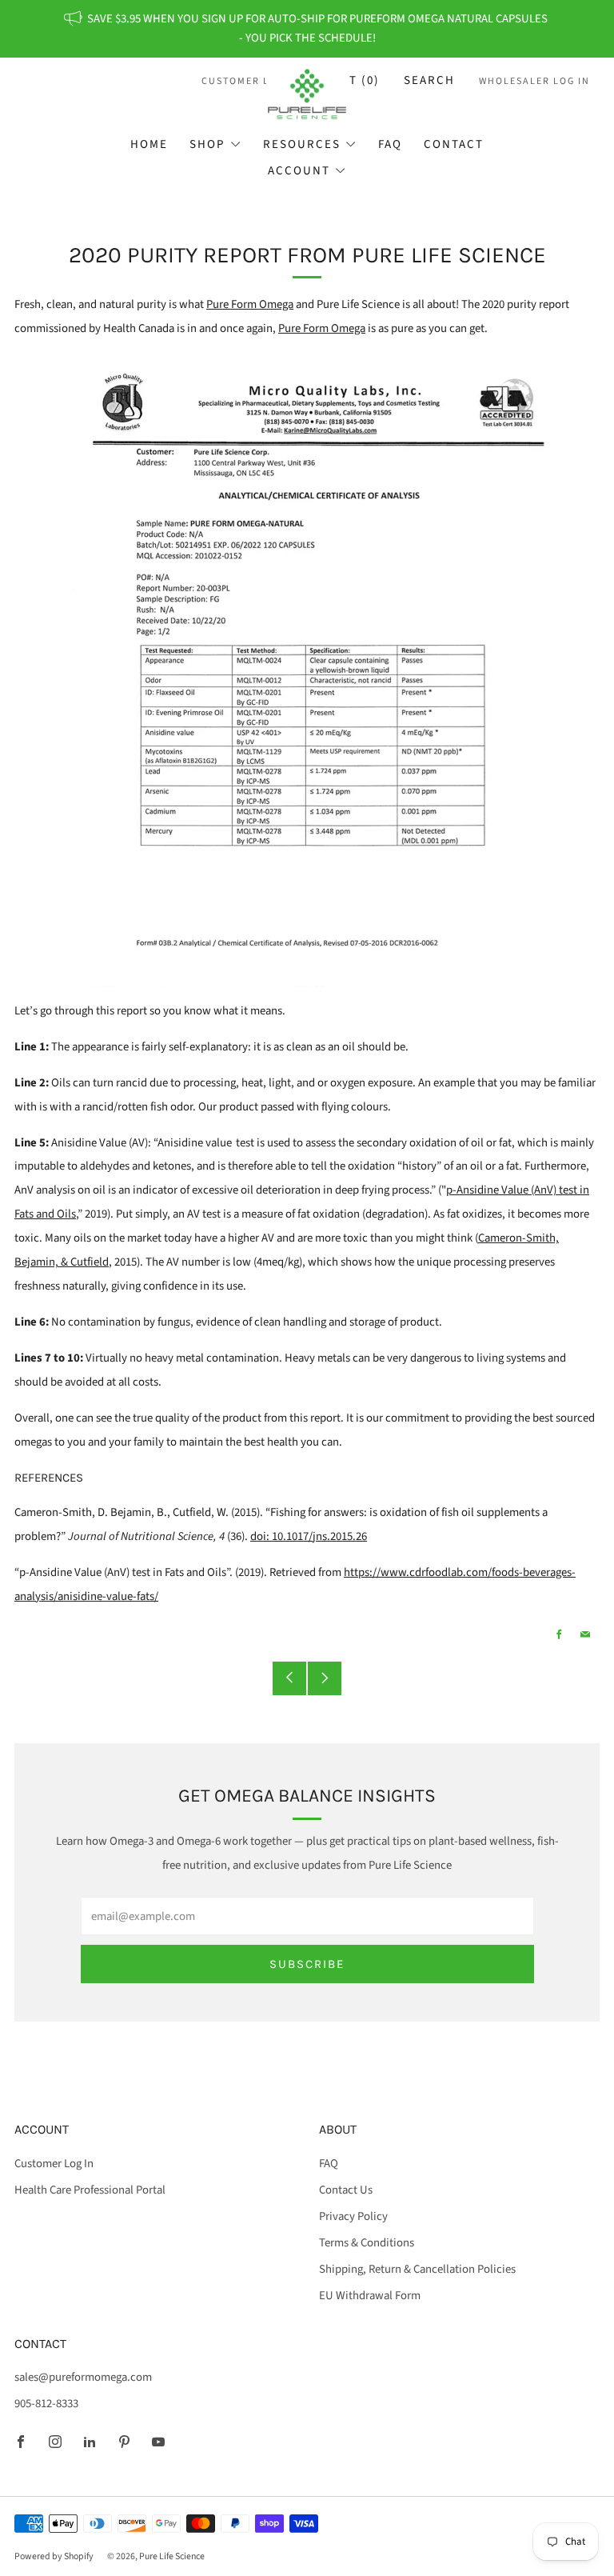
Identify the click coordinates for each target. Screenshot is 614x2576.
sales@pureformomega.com (83, 2377)
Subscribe (307, 1964)
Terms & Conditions (367, 2243)
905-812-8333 (46, 2404)
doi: (309, 1536)
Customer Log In (54, 2164)
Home (149, 144)
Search (429, 80)
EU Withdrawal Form (370, 2296)
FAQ (390, 144)
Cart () (352, 80)
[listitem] (307, 29)
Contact (454, 144)
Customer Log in (251, 81)
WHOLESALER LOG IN (534, 81)
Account (299, 171)
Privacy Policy (353, 2216)
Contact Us (346, 2190)
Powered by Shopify (54, 2556)
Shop (207, 144)
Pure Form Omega (250, 304)
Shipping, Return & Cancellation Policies (417, 2269)
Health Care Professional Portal (90, 2190)
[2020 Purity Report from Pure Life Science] (307, 670)
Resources (302, 144)
